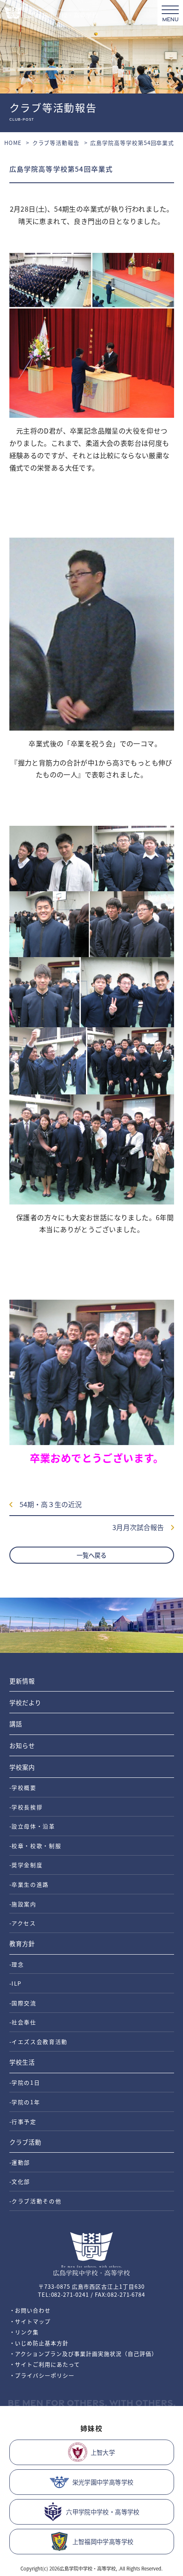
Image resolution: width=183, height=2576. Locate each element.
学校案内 (22, 1767)
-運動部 (20, 2162)
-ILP (16, 1983)
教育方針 (22, 1943)
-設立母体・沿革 (32, 1826)
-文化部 (20, 2181)
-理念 (17, 1964)
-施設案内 (23, 1904)
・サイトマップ (30, 2321)
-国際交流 (23, 2003)
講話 (16, 1724)
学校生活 (22, 2062)
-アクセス (23, 1923)
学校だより (25, 1702)
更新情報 (22, 1681)
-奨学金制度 (26, 1865)
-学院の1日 (25, 2082)
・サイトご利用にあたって (45, 2364)
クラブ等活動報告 (56, 143)
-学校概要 (23, 1787)
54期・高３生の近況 (47, 1504)
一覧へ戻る (91, 1555)
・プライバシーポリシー (42, 2375)
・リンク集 (24, 2332)
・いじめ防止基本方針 (39, 2343)
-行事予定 (23, 2121)
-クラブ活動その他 (36, 2201)
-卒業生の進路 (29, 1884)
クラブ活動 (25, 2142)
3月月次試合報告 (142, 1527)
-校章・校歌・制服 (36, 1846)
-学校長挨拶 (26, 1807)
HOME (13, 143)
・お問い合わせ (30, 2310)
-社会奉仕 (23, 2022)
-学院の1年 (25, 2102)
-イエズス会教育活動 (39, 2042)
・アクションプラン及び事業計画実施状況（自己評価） (83, 2354)
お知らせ (22, 1745)
